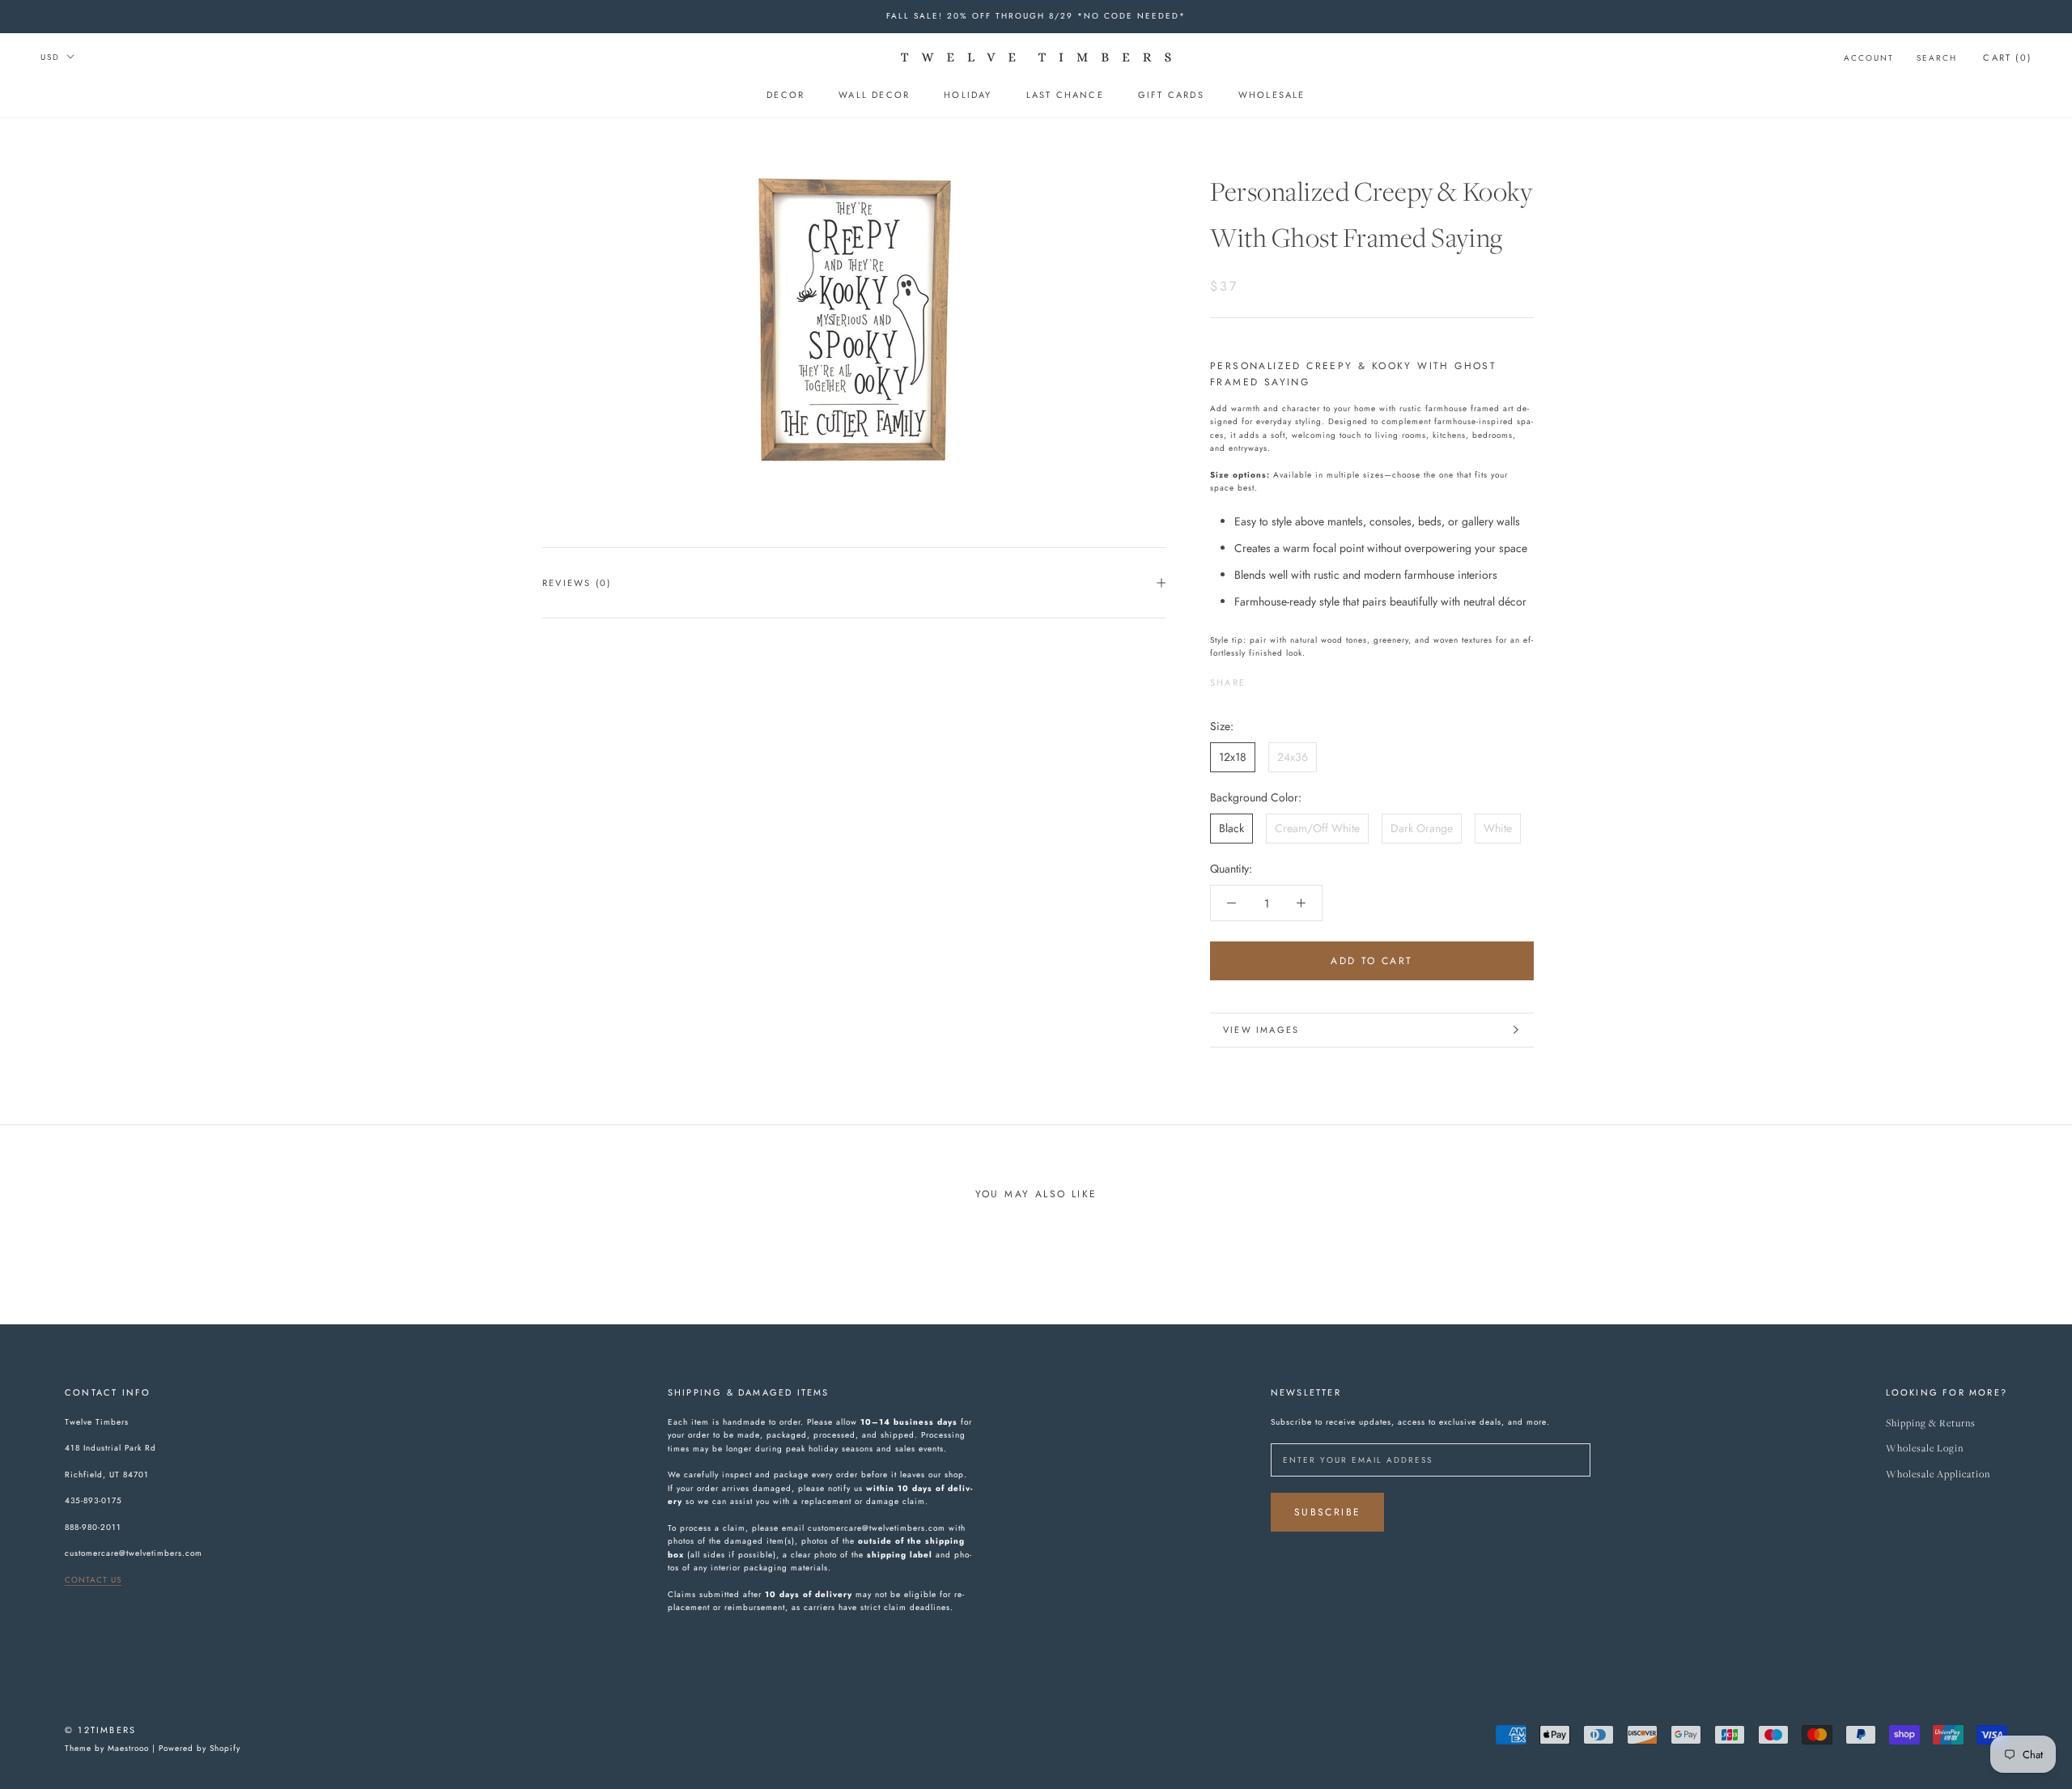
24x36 (1293, 757)
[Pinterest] (1303, 678)
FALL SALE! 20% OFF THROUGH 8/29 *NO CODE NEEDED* (1036, 16)
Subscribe (1328, 1512)
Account (1869, 58)
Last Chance (1065, 95)
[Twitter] (1282, 678)
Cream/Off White (1317, 828)
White (1498, 828)
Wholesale (1272, 95)
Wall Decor (874, 95)
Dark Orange (1422, 828)
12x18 (1233, 757)
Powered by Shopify (200, 1748)
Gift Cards (1171, 95)
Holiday (968, 95)
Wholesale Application (1938, 1475)
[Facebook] (1261, 678)
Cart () (2007, 57)
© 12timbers (100, 1730)
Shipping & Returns (1931, 1424)
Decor (785, 95)
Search (1937, 58)
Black (1231, 828)
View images (1261, 1030)
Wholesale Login (1925, 1449)
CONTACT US (93, 1580)
